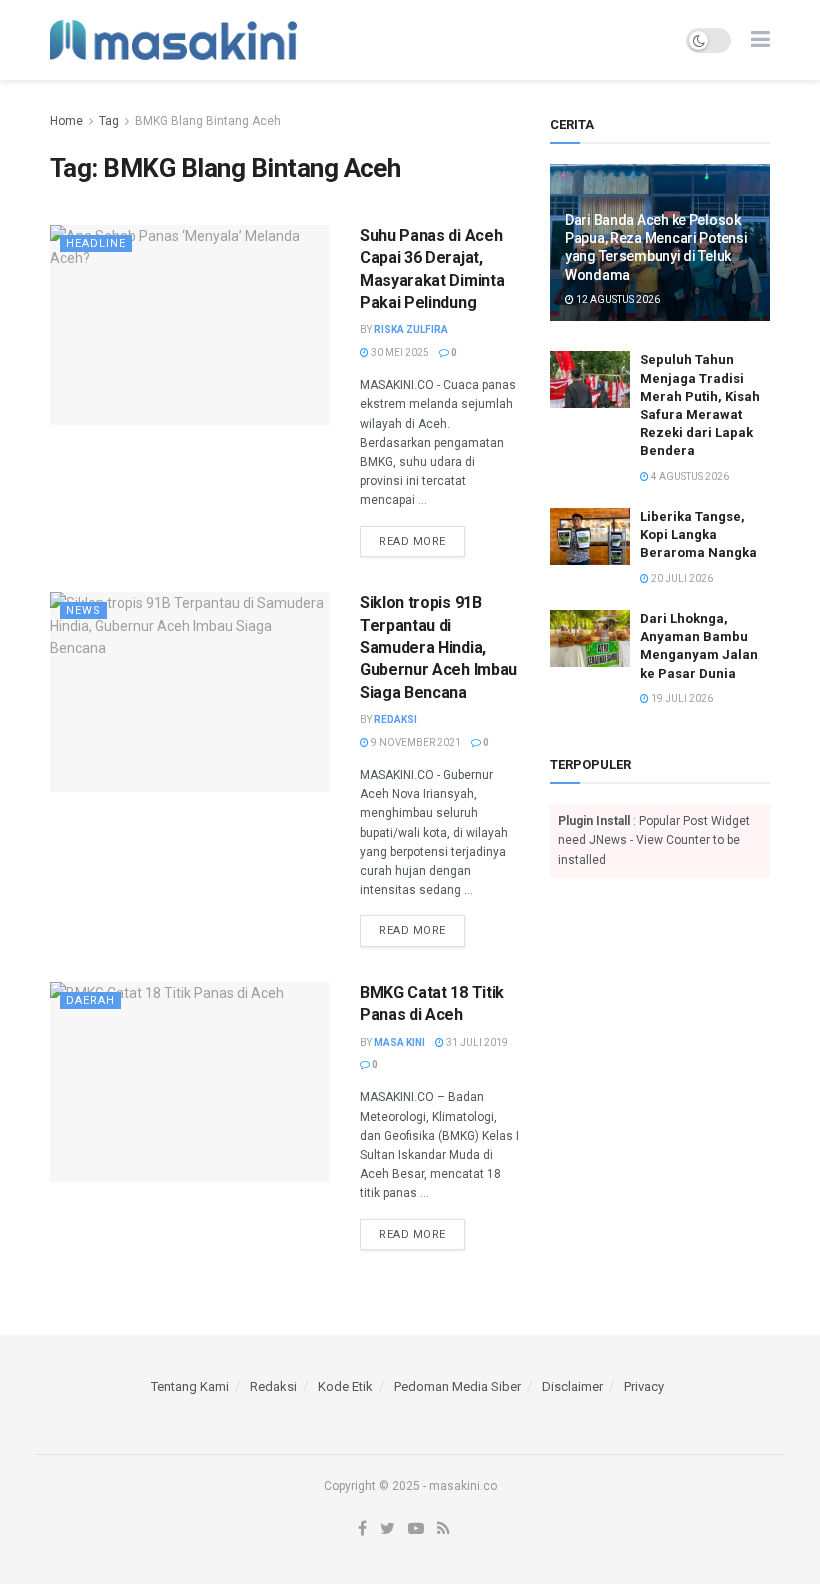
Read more (412, 541)
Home (66, 121)
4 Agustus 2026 (689, 476)
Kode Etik (345, 1386)
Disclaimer (572, 1386)
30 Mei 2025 (399, 352)
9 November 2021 (415, 742)
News (83, 610)
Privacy (644, 1386)
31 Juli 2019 (476, 1042)
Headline (96, 243)
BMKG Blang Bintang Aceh (208, 121)
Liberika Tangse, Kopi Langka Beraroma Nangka (698, 534)
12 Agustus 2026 (617, 299)
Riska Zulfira (411, 329)
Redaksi (395, 719)
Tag (109, 121)
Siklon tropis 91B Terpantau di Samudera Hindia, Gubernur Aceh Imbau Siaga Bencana (438, 647)
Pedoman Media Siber (457, 1386)
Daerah (90, 1000)
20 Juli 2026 (681, 578)
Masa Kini (399, 1042)
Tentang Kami (190, 1386)
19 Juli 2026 (681, 698)
